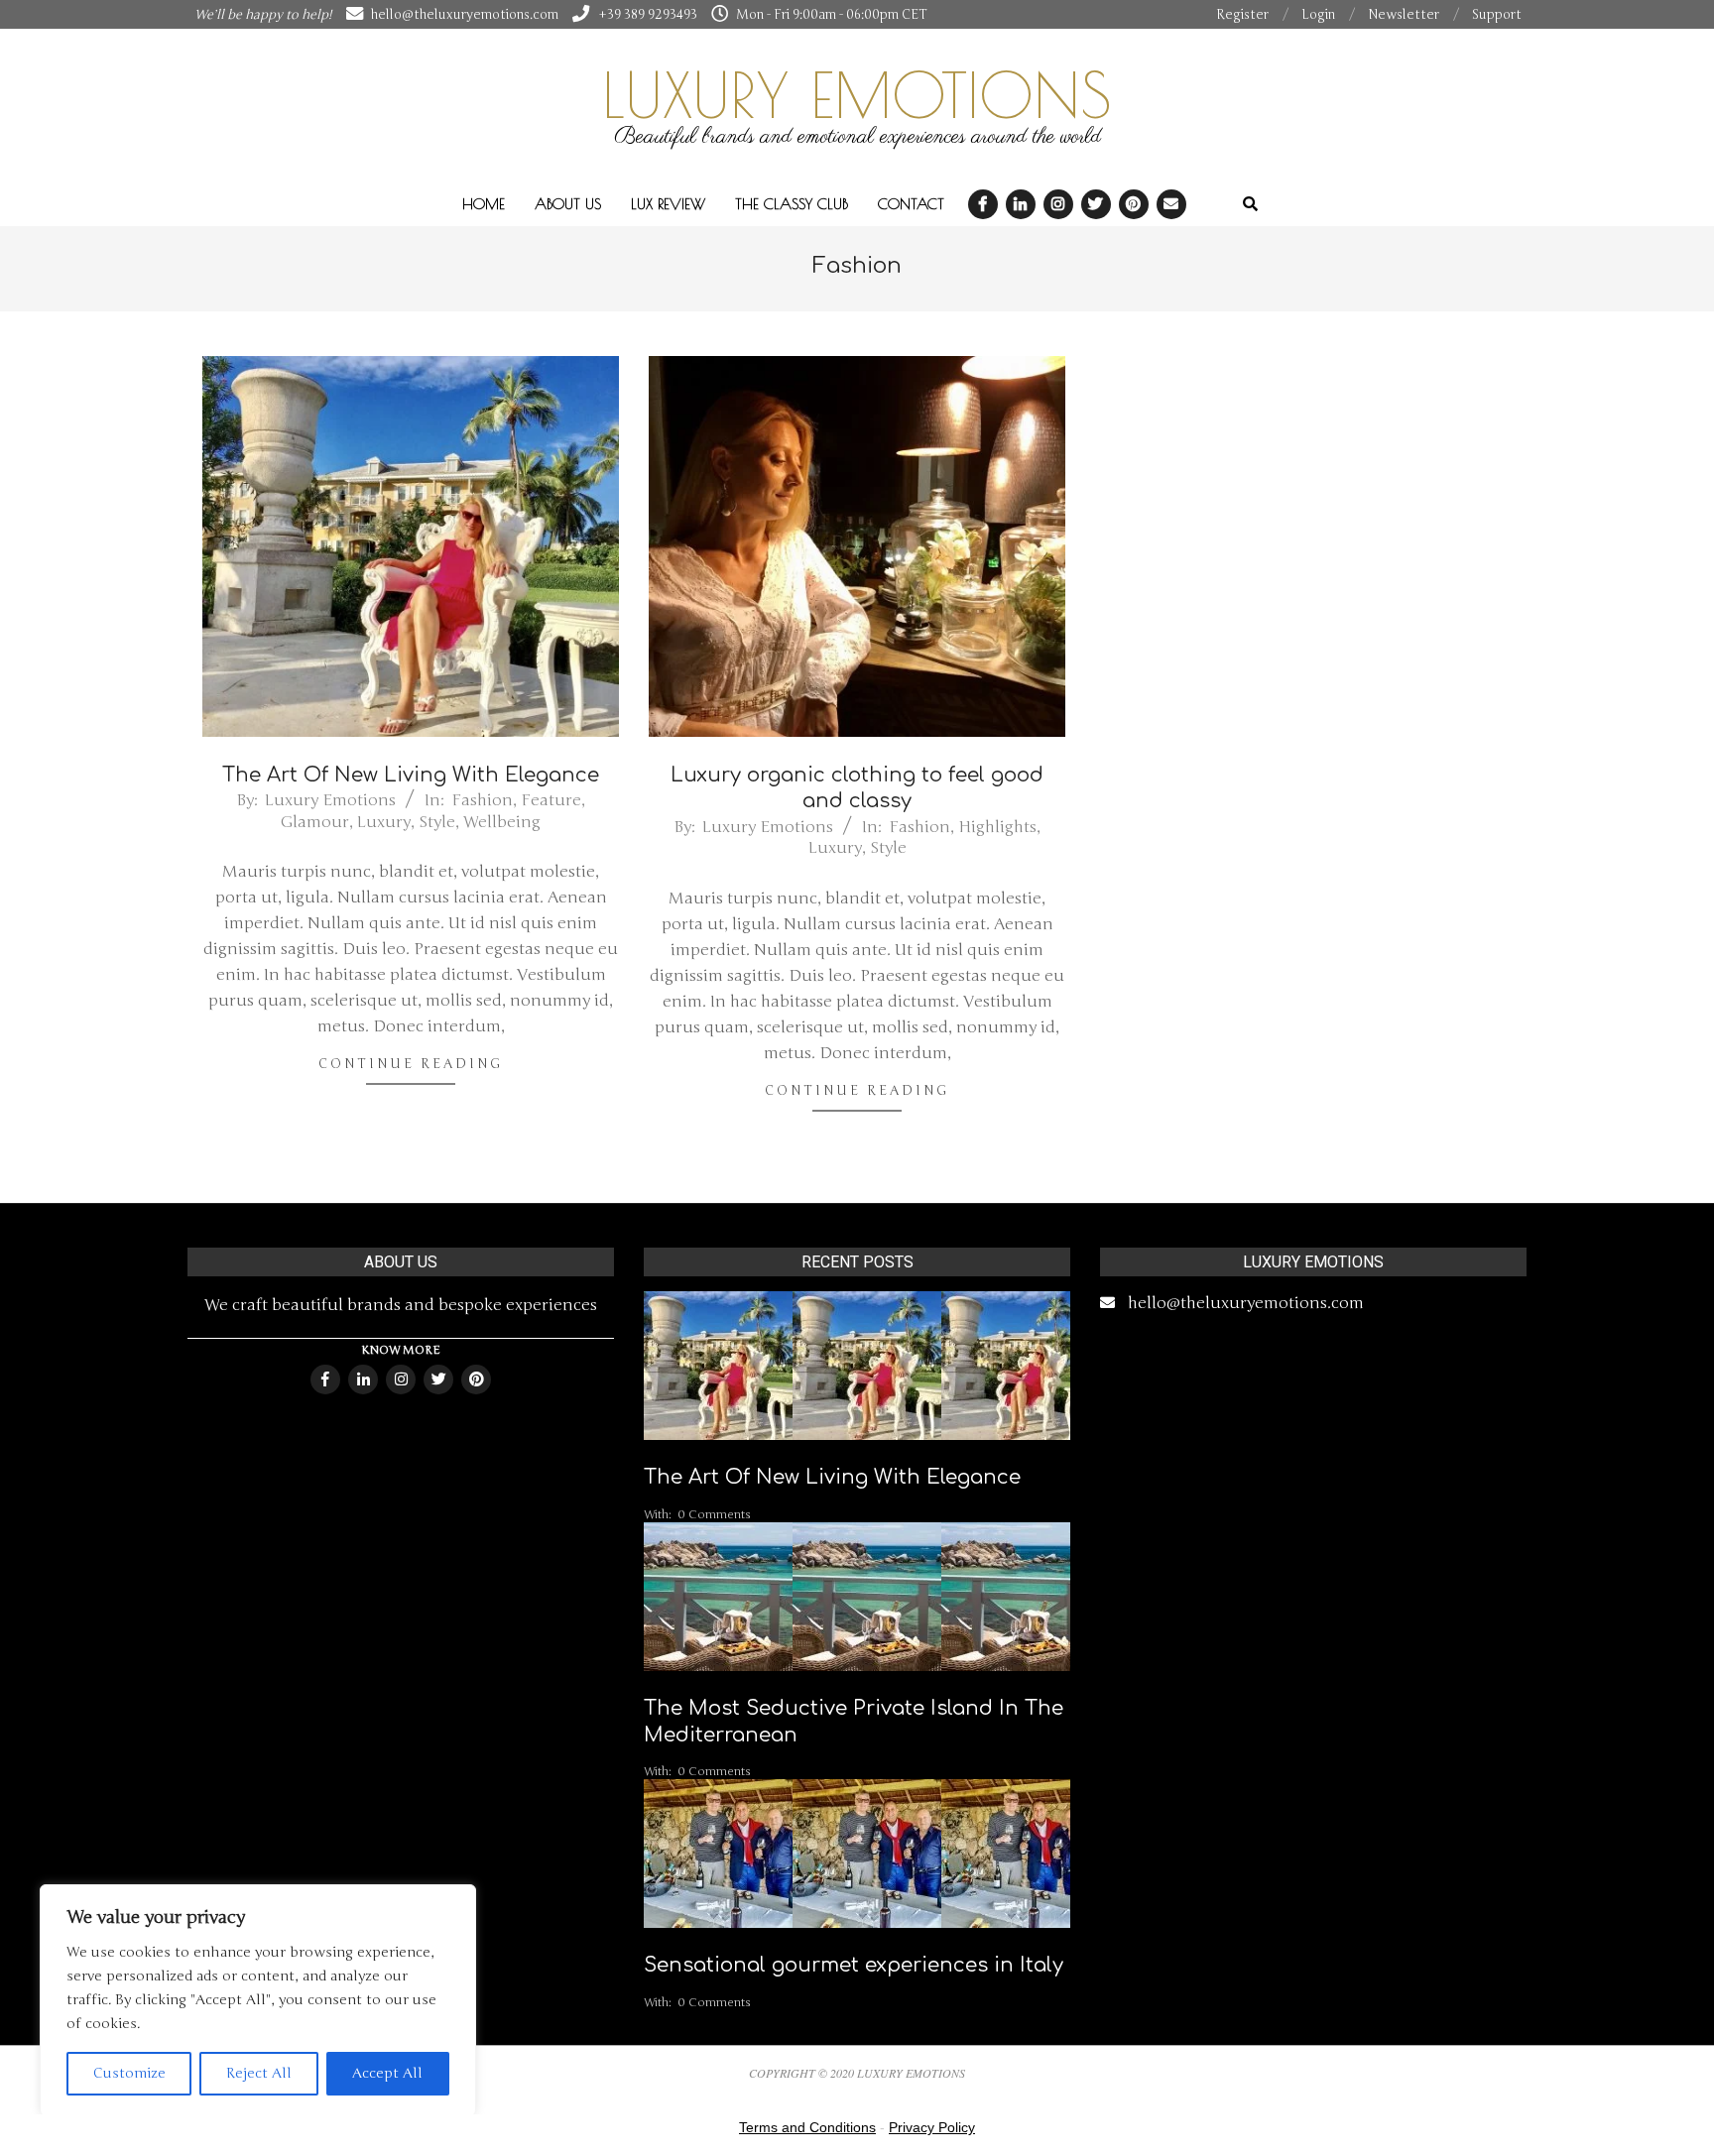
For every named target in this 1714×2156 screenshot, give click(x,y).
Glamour (315, 822)
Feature (551, 800)
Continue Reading (411, 1064)
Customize (129, 2073)
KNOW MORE (401, 1350)
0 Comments (714, 1514)
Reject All (259, 2073)
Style (437, 822)
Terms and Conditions (807, 2127)
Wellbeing (502, 822)
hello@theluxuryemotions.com (1246, 1303)
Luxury (384, 822)
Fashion (482, 800)
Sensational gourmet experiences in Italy (854, 1965)
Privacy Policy (932, 2127)
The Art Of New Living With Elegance (411, 775)
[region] (258, 2000)
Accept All (387, 2073)
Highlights (997, 827)
